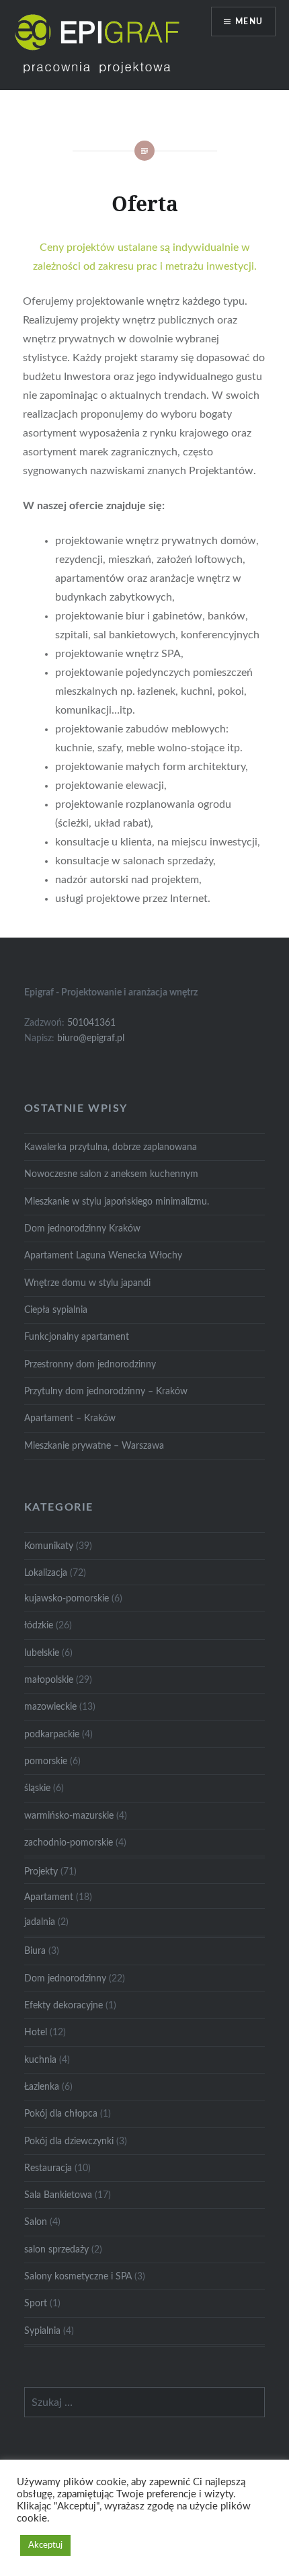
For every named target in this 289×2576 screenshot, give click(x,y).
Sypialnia (42, 2331)
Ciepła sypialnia (56, 1310)
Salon (36, 2222)
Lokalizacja (46, 1573)
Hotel (36, 2032)
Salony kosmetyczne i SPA (78, 2276)
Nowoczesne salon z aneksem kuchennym (111, 1174)
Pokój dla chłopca (61, 2114)
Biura (35, 1951)
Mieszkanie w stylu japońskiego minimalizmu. (117, 1202)
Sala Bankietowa (58, 2195)
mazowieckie (50, 1707)
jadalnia (40, 1922)
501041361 (91, 1023)
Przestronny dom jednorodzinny (90, 1364)
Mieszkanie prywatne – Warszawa (94, 1446)
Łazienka (42, 2087)
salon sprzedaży (56, 2249)
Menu (249, 22)
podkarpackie (52, 1734)
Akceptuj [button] (45, 2545)
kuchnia (40, 2060)
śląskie (37, 1788)
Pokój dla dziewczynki (69, 2141)
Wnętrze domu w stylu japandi (87, 1283)
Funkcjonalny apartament (77, 1337)
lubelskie (42, 1653)
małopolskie (49, 1680)
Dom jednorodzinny (65, 1978)
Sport (36, 2303)
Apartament (49, 1897)
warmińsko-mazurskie (69, 1816)
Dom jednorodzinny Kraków (82, 1228)
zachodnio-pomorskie (69, 1843)
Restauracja (48, 2168)
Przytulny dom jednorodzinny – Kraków (106, 1391)
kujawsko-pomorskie (67, 1598)
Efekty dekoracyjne (64, 2005)
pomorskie (46, 1761)
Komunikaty (49, 1546)
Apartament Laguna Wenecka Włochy (103, 1255)
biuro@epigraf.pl (91, 1038)
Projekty (41, 1871)
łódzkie (39, 1625)
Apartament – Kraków (70, 1418)
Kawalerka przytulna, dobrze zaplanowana (111, 1147)
